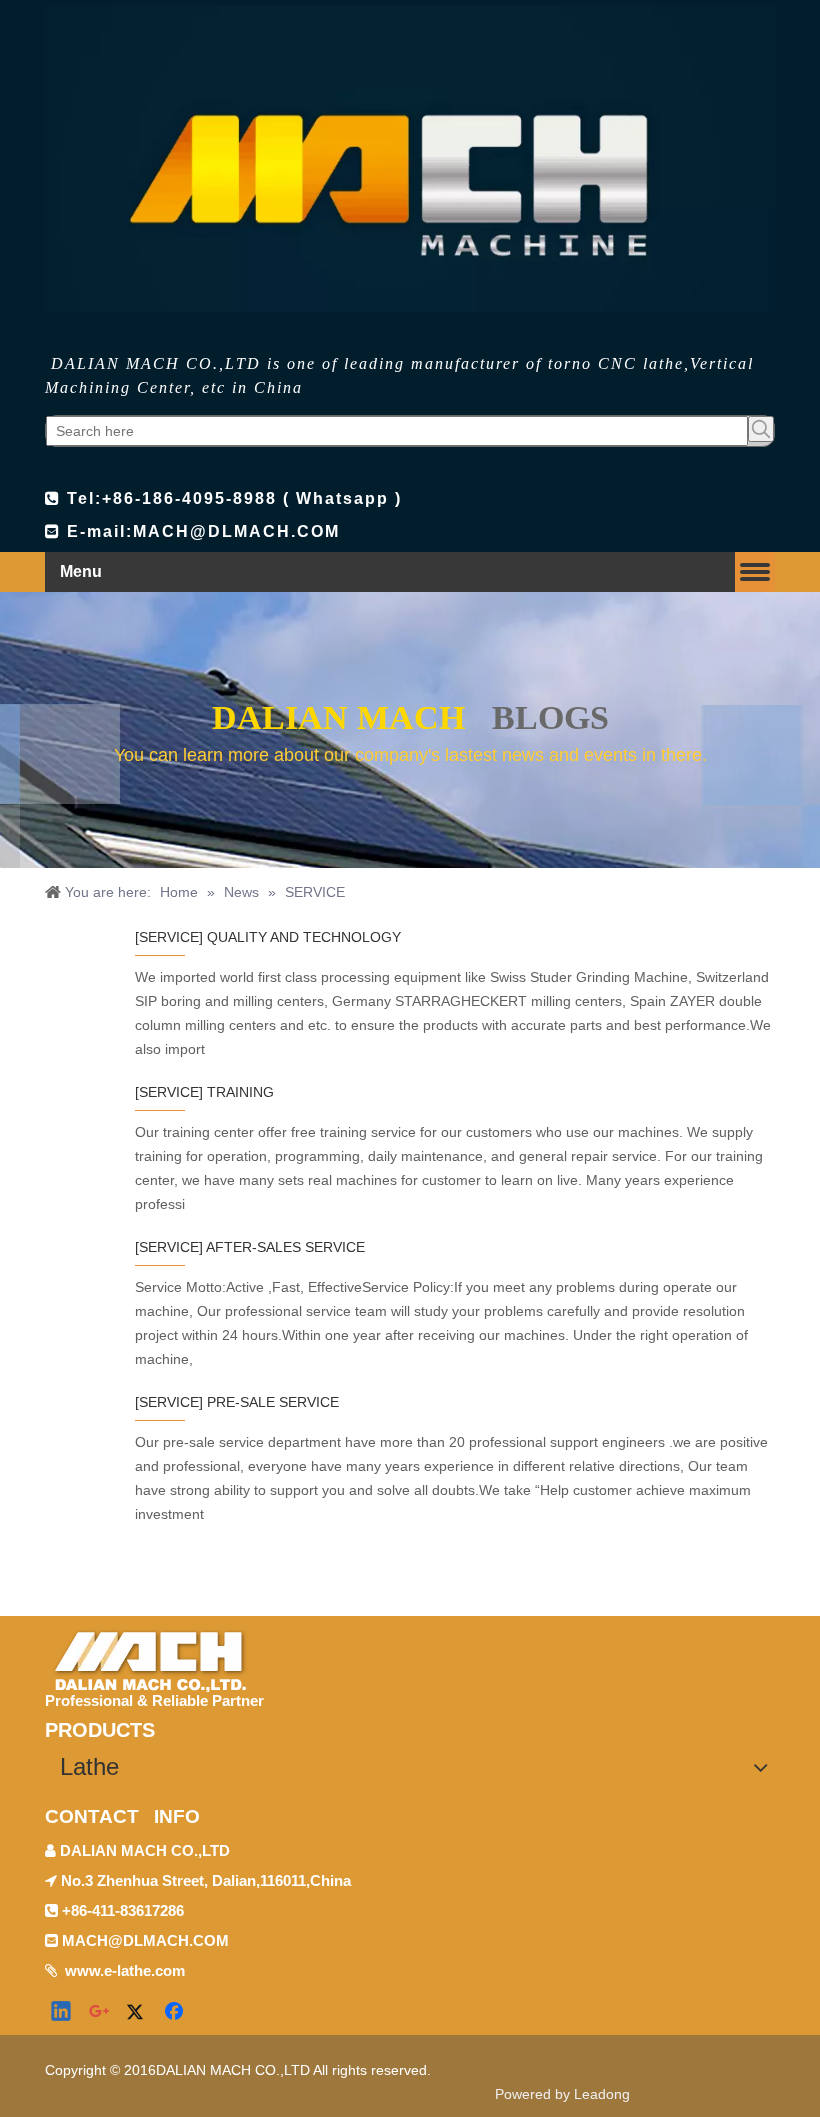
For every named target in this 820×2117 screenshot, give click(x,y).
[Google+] (100, 2013)
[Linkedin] (62, 2013)
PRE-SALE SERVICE (273, 1402)
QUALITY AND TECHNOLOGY (304, 937)
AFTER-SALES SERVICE (285, 1247)
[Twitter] (138, 2013)
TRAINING (240, 1092)
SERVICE (169, 937)
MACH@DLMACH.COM (236, 531)
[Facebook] (176, 2013)
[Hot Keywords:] (761, 429)
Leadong (602, 2094)
